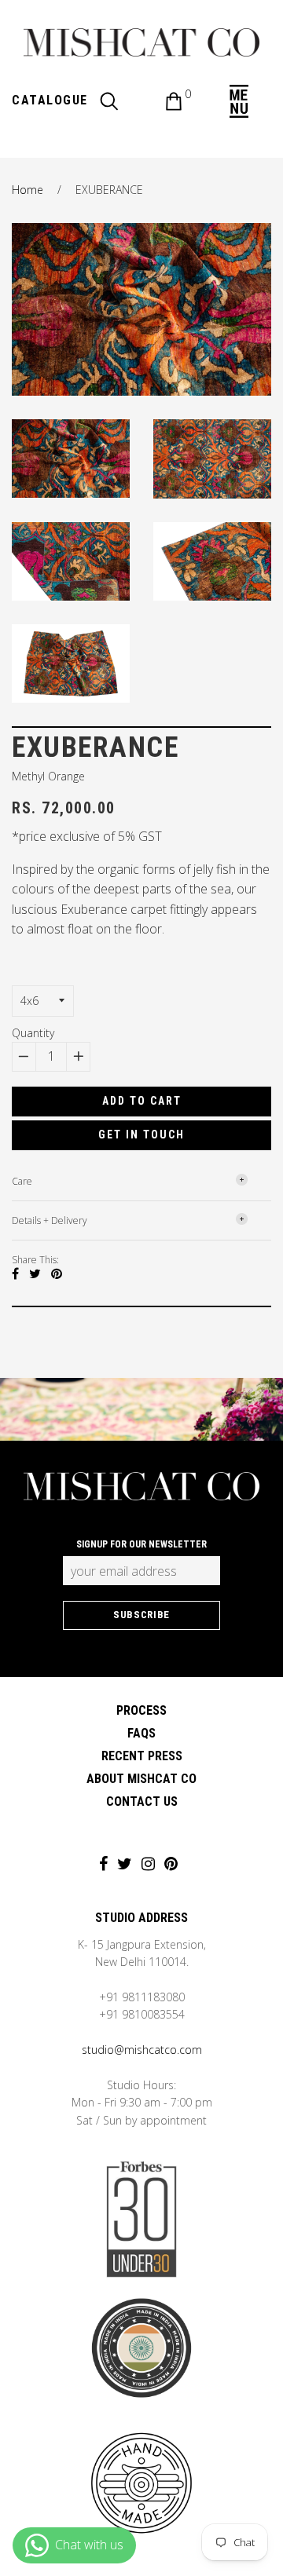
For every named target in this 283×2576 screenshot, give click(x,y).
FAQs (141, 1733)
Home (28, 190)
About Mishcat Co (141, 1779)
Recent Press (142, 1756)
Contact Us (142, 1801)
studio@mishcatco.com (142, 2050)
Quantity (33, 1033)
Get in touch (141, 1135)
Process (141, 1710)
